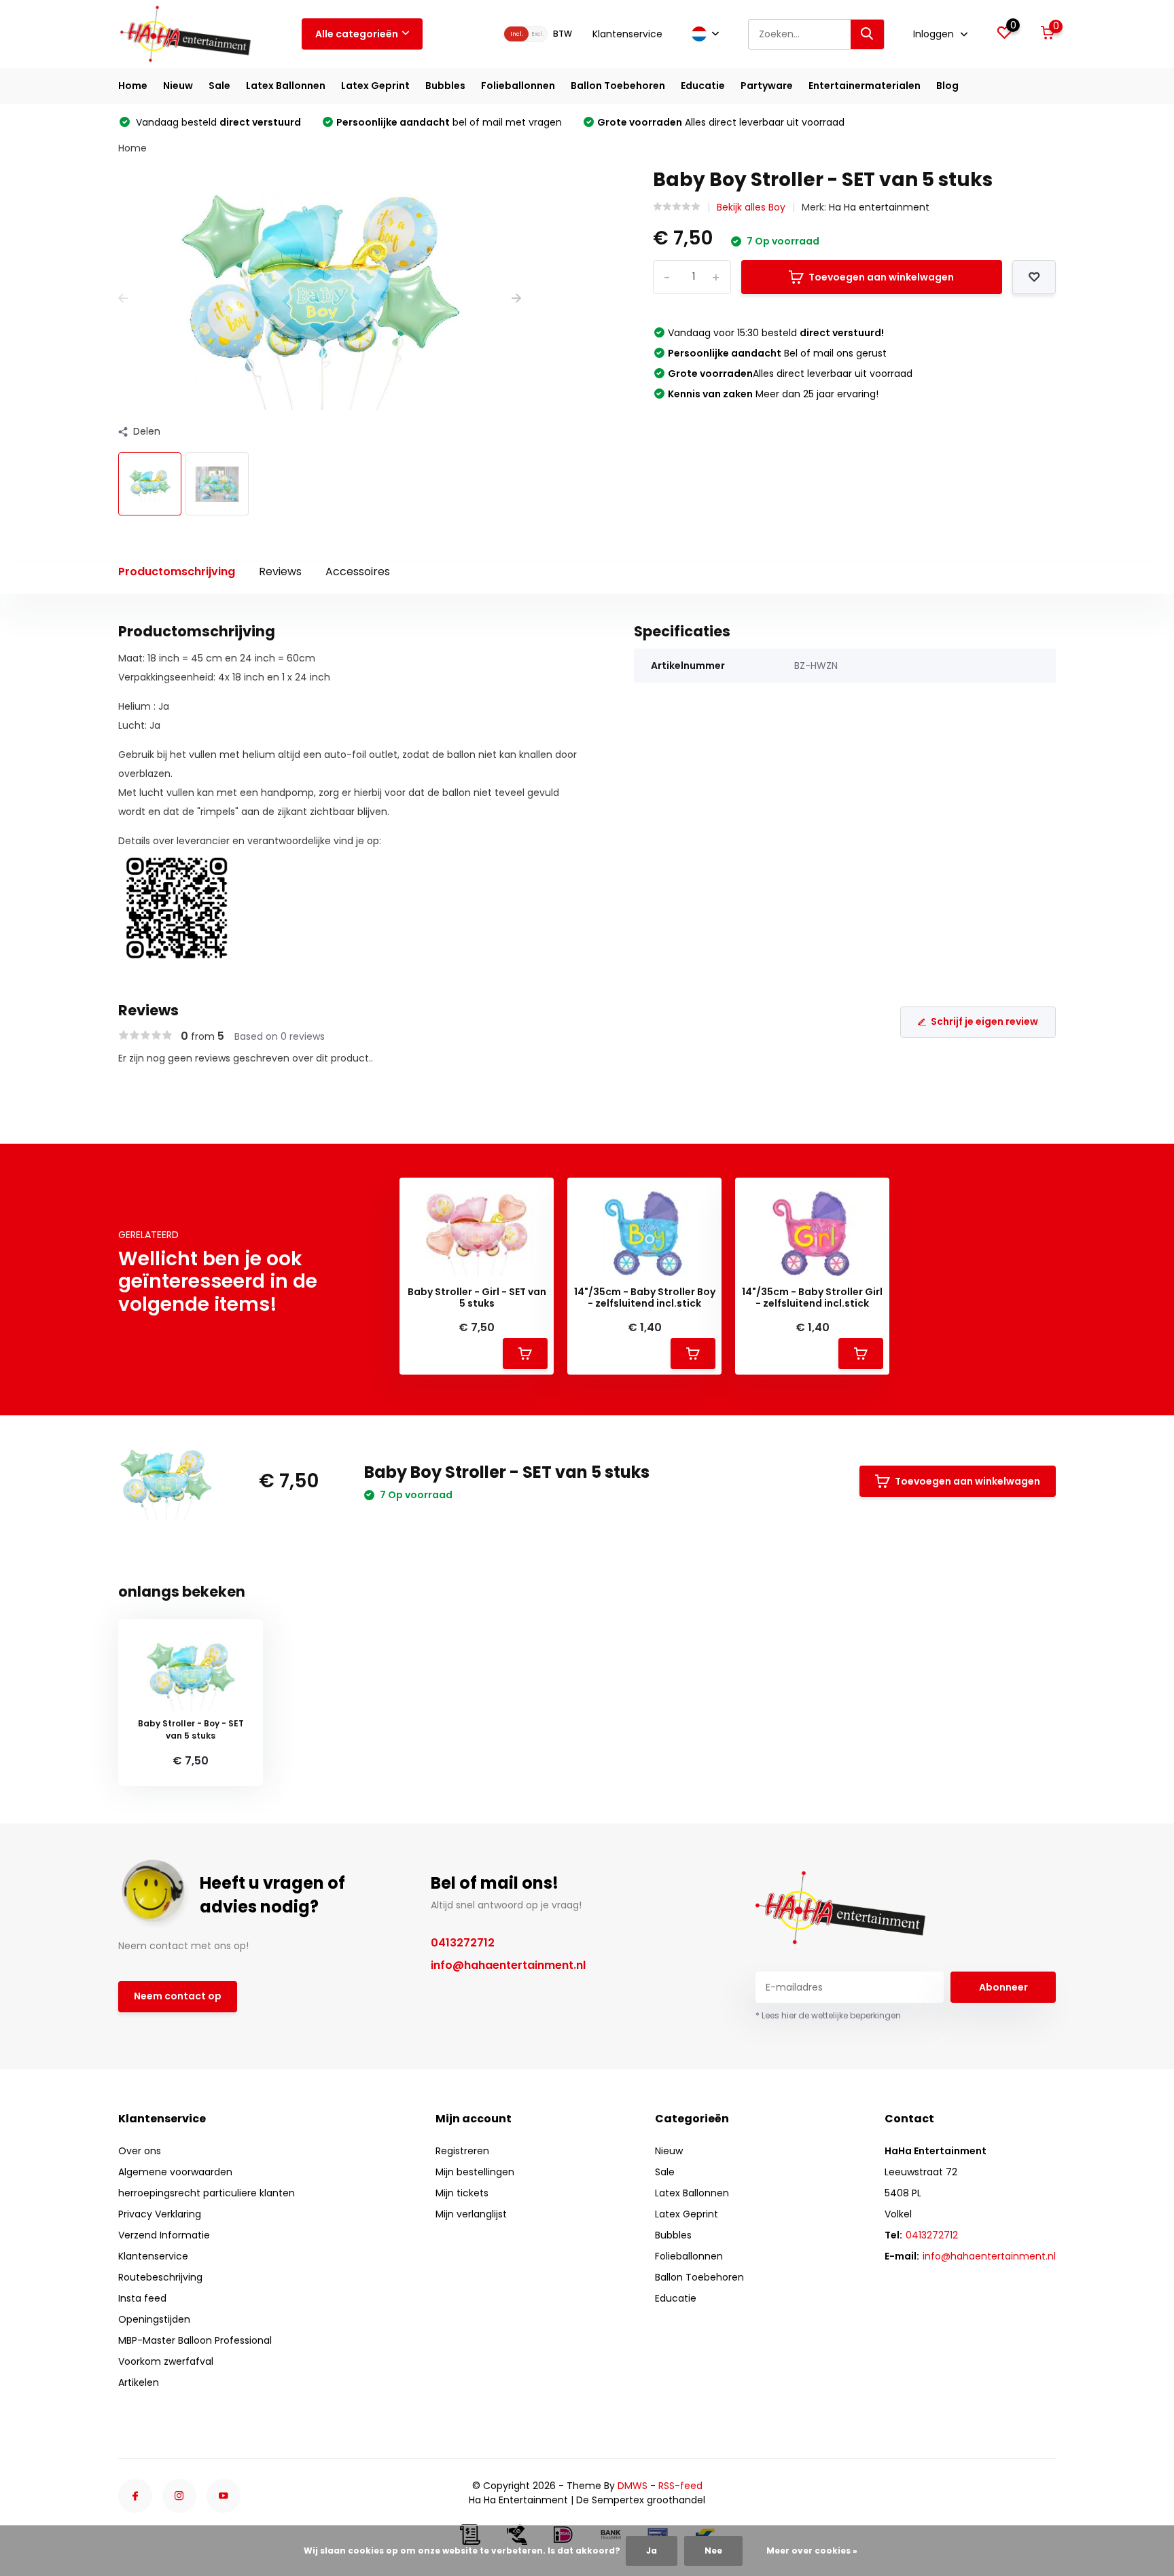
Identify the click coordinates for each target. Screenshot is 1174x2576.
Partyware (767, 86)
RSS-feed (680, 2486)
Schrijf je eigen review (984, 1021)
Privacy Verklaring (160, 2214)
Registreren (462, 2151)
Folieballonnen (518, 86)
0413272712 (463, 1943)
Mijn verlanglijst (471, 2214)
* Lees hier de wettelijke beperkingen (828, 2015)
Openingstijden (154, 2319)
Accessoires (358, 572)
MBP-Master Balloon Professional (195, 2340)
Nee (713, 2551)
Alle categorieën (357, 34)
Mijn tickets (462, 2193)
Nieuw (178, 86)
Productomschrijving (177, 572)
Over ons (140, 2151)
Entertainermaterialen (865, 86)
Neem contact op (178, 1996)
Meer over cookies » (812, 2551)
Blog (947, 86)
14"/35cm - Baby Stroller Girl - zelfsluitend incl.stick (812, 1298)
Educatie (703, 86)
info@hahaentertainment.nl (508, 1965)
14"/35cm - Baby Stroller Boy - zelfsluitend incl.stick (645, 1298)
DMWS (633, 2486)
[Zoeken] (868, 34)
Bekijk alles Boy (751, 207)
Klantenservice (627, 34)
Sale (219, 86)
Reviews (280, 572)
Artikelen (139, 2382)
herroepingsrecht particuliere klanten (207, 2193)
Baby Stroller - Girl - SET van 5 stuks (477, 1298)
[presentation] (123, 298)
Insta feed (142, 2298)
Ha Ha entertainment (879, 207)
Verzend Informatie (164, 2235)
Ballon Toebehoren (618, 86)
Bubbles (445, 86)
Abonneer (1003, 1987)
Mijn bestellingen (475, 2172)
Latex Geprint (375, 86)
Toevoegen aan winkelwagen (881, 277)
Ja (652, 2551)
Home (133, 86)
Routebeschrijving (160, 2277)
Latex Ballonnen (286, 86)
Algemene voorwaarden (175, 2172)
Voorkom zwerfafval (166, 2361)
